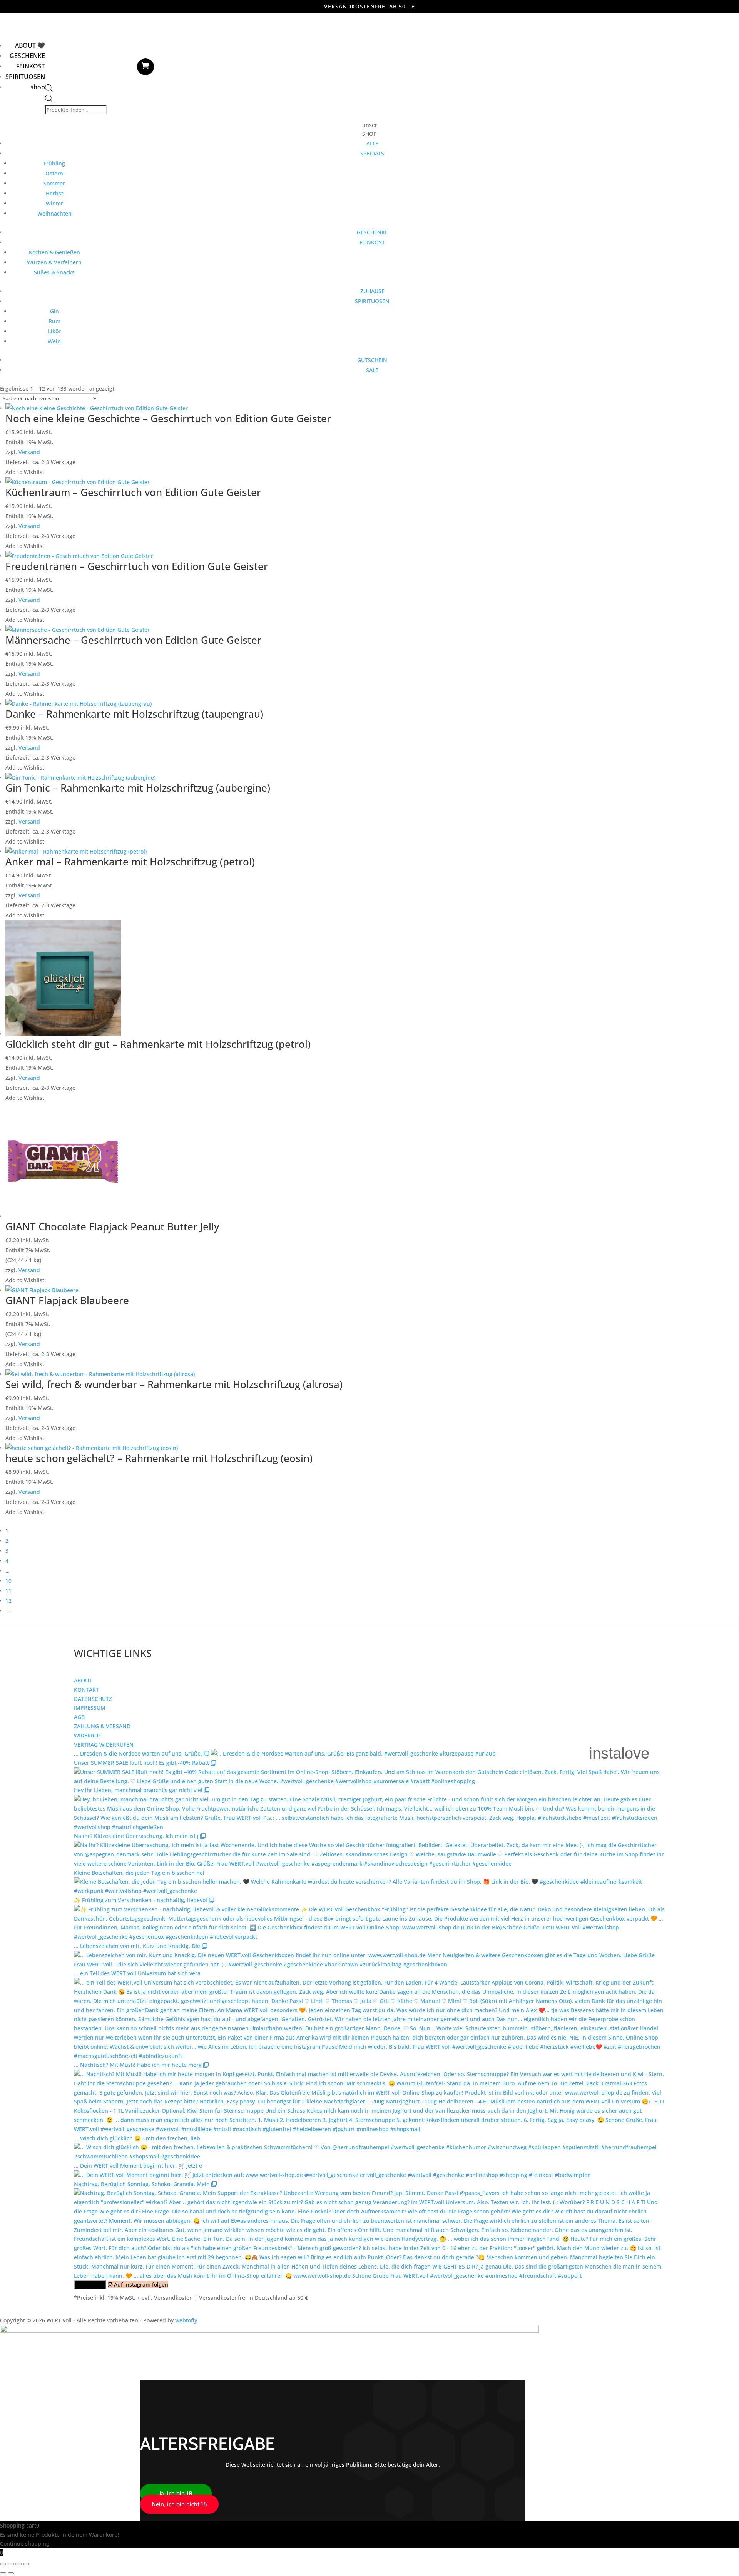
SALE (372, 370)
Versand (29, 452)
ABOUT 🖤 (30, 45)
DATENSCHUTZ (93, 1699)
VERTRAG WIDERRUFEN (104, 1745)
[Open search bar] (49, 90)
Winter (54, 203)
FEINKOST (31, 66)
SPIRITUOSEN (25, 77)
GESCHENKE (27, 56)
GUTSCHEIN (372, 360)
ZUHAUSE (372, 291)
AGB (79, 1717)
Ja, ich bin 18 (176, 2493)
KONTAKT (86, 1690)
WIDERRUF (87, 1735)
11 (8, 1591)
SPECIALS (372, 153)
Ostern (54, 173)
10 (8, 1581)
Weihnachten (54, 213)
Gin (54, 311)
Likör (54, 331)
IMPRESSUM (90, 1708)
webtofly (186, 2320)
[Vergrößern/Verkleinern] (3, 2564)
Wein (54, 341)
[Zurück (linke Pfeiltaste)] (3, 2573)
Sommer (54, 183)
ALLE (372, 143)
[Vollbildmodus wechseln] (11, 2564)
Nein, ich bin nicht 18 (179, 2504)
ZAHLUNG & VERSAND (102, 1726)
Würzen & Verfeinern (54, 262)
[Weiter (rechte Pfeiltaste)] (11, 2573)
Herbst (54, 193)
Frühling (54, 163)
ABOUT (83, 1680)
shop (38, 87)
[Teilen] (18, 2564)
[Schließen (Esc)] (26, 2564)
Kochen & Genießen (54, 252)
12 (8, 1601)
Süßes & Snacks (54, 272)
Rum (54, 321)
